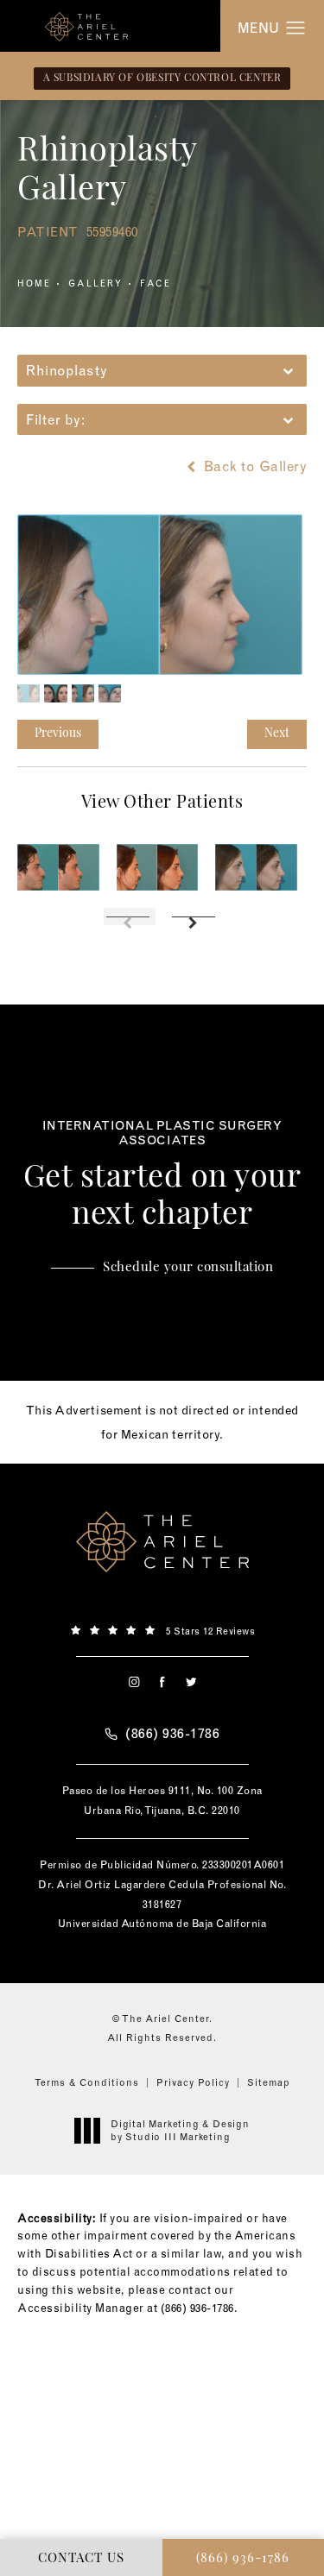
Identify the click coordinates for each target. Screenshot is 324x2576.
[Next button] (195, 916)
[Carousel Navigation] (162, 908)
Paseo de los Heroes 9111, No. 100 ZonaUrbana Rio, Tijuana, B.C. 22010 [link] (162, 1800)
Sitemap (269, 2082)
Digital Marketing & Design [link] (180, 2130)
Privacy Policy (193, 2082)
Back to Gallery (253, 466)
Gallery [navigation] (95, 283)
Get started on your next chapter (162, 1175)
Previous (58, 734)
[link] (162, 1629)
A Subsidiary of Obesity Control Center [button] (162, 79)
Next (277, 734)
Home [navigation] (34, 283)
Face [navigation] (156, 283)
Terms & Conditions (87, 2082)
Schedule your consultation (188, 1268)
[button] (296, 28)
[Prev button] (130, 916)
